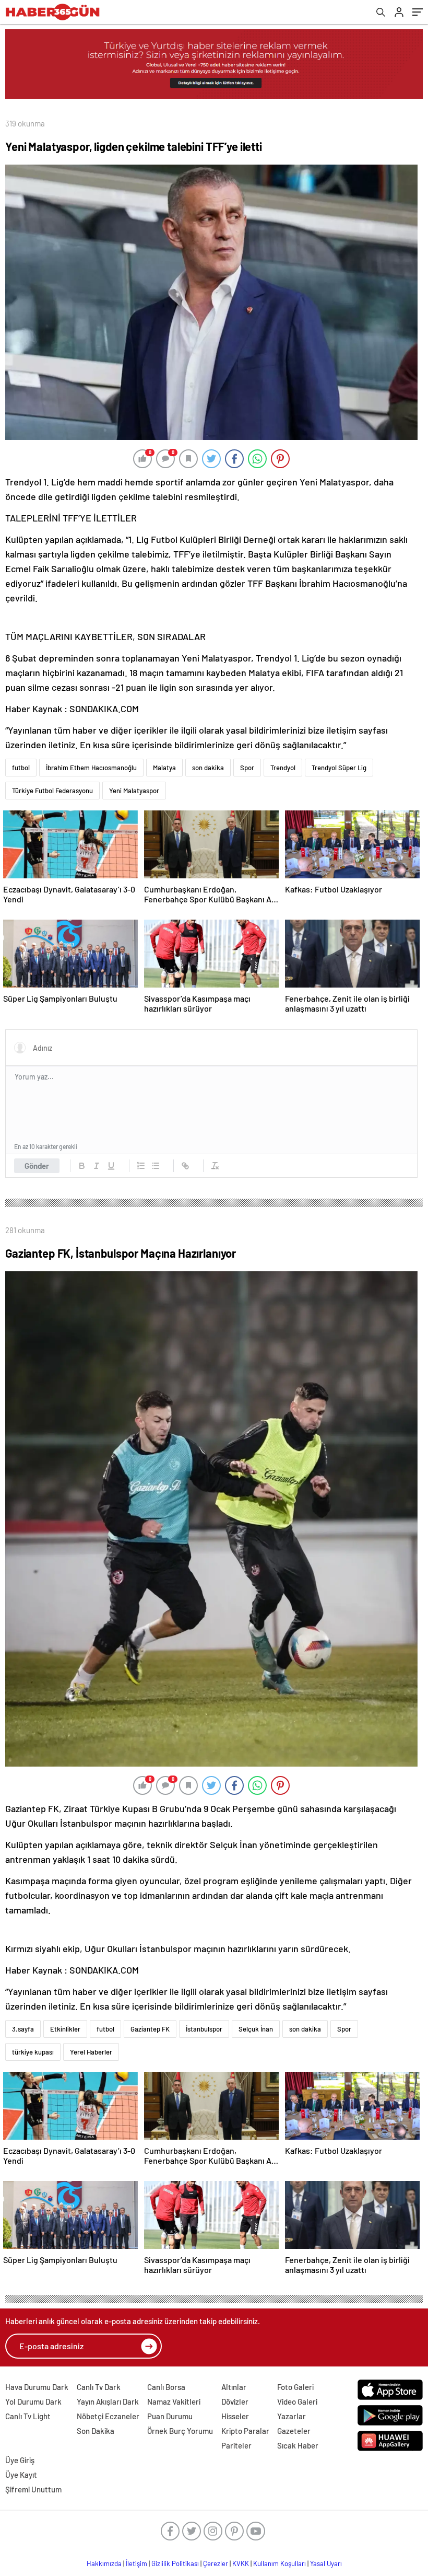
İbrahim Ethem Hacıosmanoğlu (91, 768)
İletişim (136, 2563)
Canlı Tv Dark (99, 2387)
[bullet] (156, 1166)
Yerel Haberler (91, 2052)
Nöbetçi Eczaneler (108, 2416)
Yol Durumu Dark (33, 2401)
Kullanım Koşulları (280, 2563)
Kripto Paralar (245, 2431)
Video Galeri (297, 2401)
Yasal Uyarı (326, 2563)
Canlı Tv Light (28, 2416)
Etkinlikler (65, 2029)
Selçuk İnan (256, 2029)
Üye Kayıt (21, 2475)
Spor (247, 768)
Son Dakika (96, 2431)
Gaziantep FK (150, 2029)
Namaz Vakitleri (174, 2401)
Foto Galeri (295, 2387)
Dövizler (235, 2401)
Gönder (37, 1166)
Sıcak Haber (298, 2445)
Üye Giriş (20, 2460)
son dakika (208, 768)
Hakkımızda (104, 2563)
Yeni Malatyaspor (134, 791)
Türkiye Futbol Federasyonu (52, 791)
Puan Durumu (170, 2416)
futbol (21, 768)
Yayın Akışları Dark (108, 2401)
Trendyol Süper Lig (339, 768)
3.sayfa (23, 2029)
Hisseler (235, 2416)
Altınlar (234, 2387)
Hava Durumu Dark (37, 2387)
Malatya (164, 768)
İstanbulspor (204, 2029)
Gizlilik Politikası (175, 2563)
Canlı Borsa (166, 2387)
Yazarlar (292, 2416)
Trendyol (283, 768)
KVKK (241, 2563)
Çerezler (216, 2563)
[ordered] (141, 1166)
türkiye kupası (33, 2052)
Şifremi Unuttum (33, 2489)
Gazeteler (294, 2431)
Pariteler (236, 2445)
